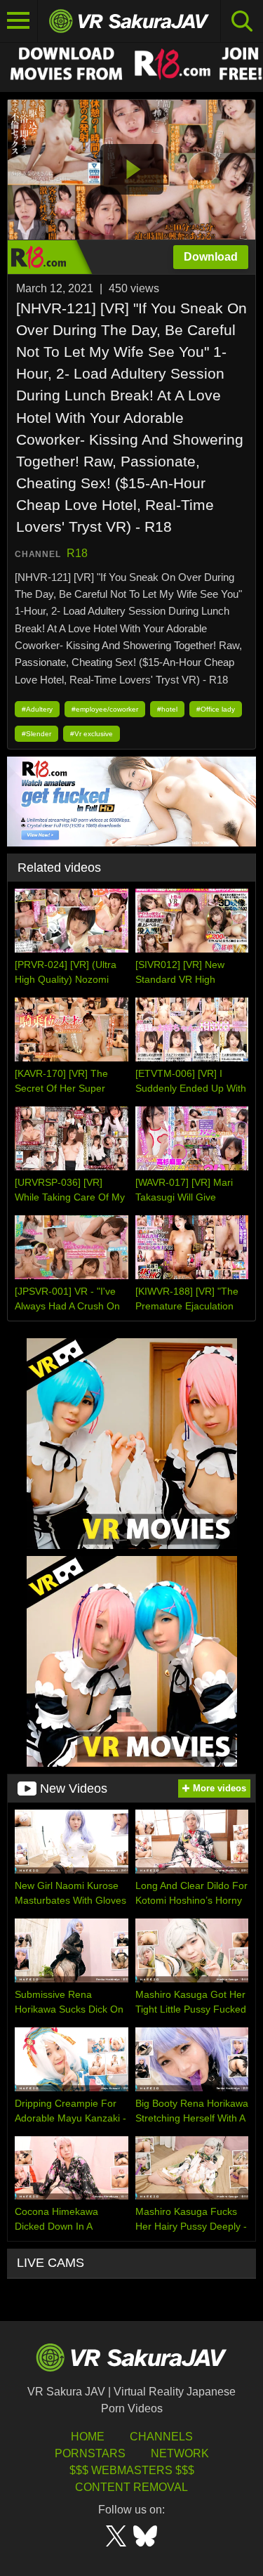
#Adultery (37, 709)
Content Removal (131, 2487)
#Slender (36, 734)
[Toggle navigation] (19, 21)
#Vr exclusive (92, 734)
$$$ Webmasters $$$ (132, 2470)
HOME (88, 2437)
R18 (77, 553)
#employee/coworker (105, 709)
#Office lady (216, 709)
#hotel (167, 709)
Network (180, 2453)
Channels (161, 2437)
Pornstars (90, 2453)
